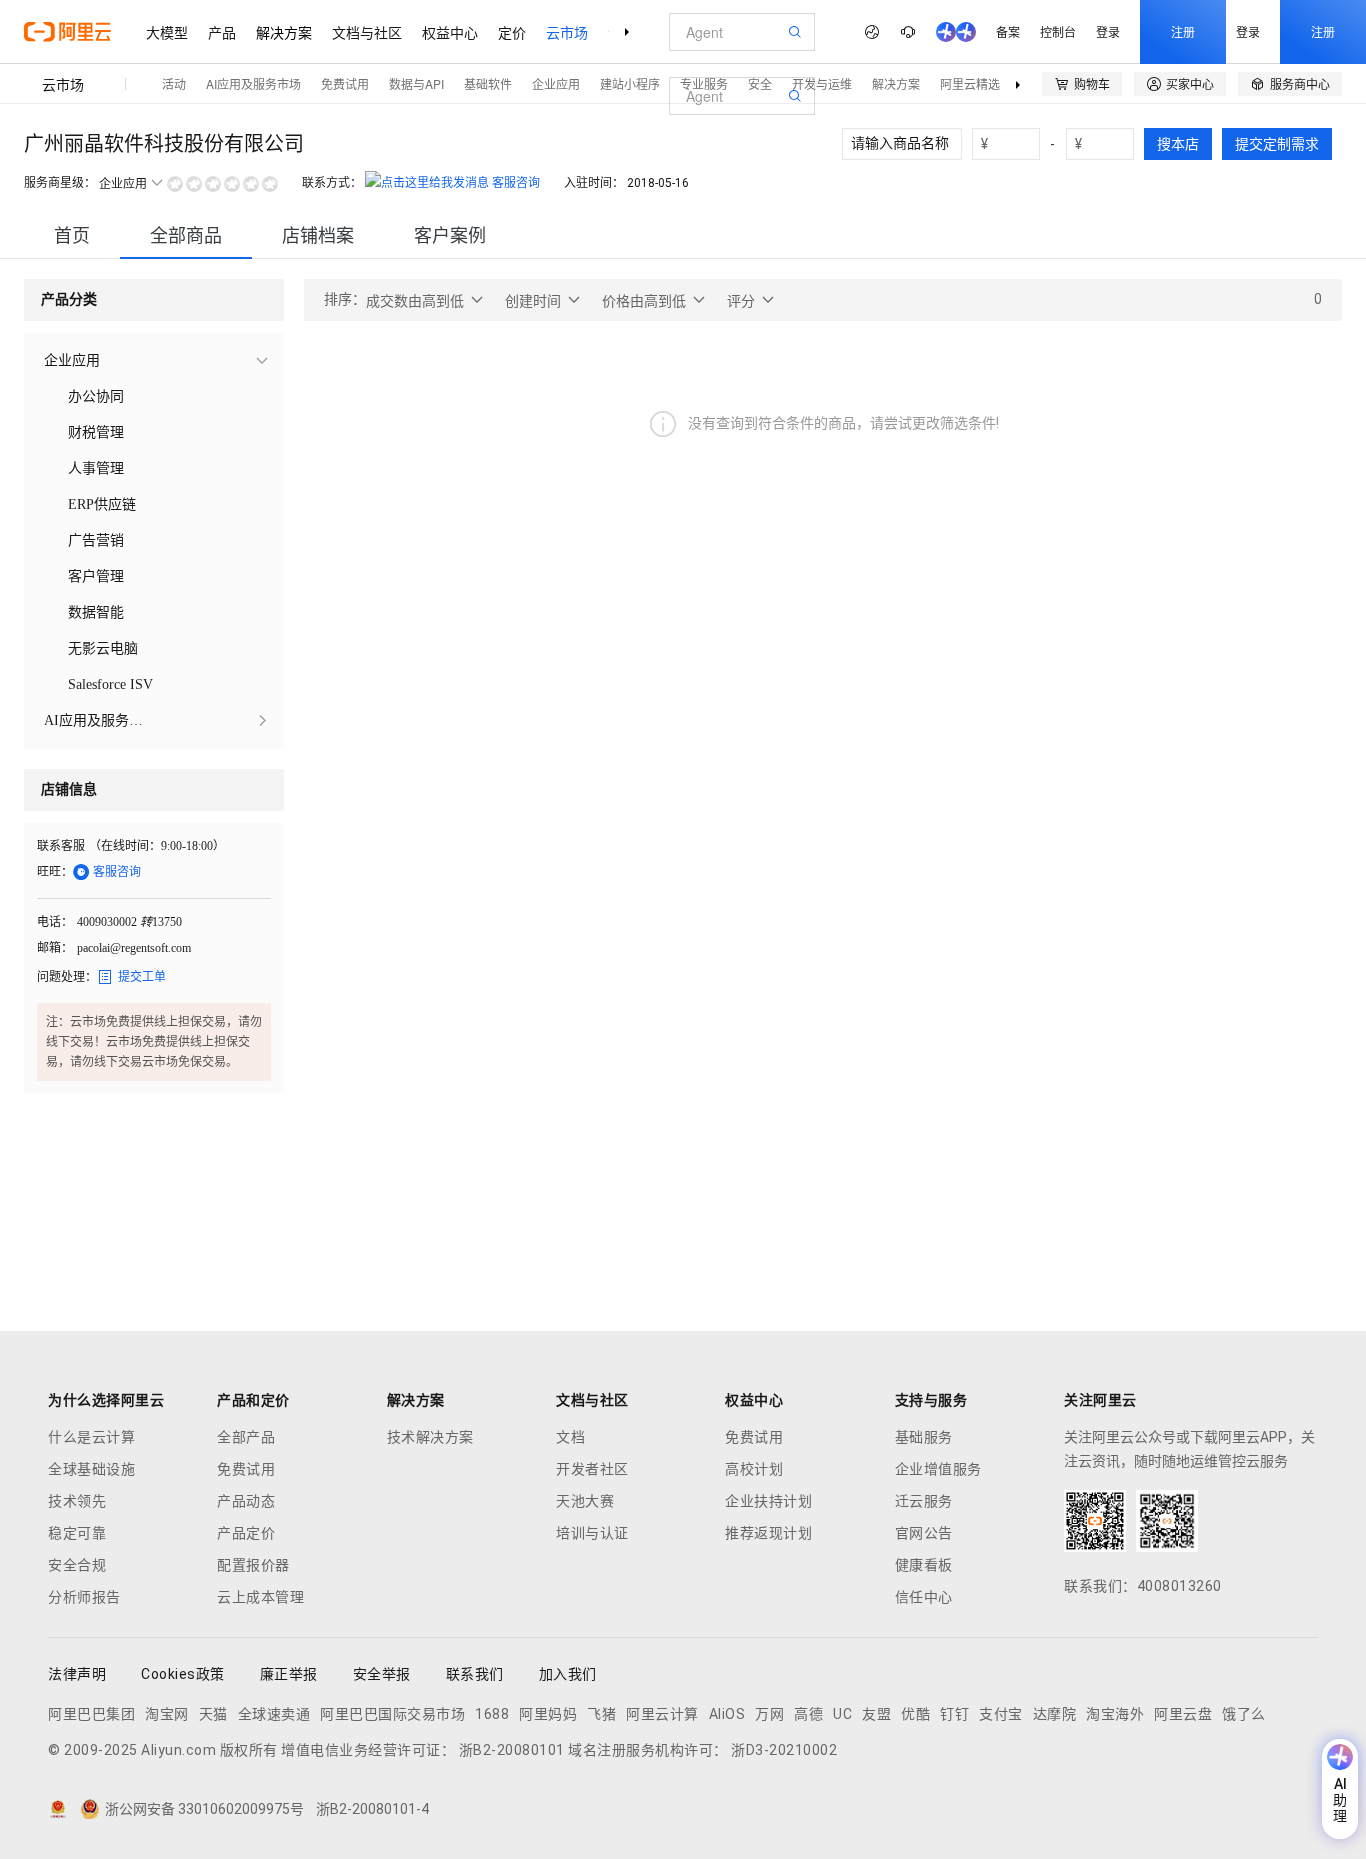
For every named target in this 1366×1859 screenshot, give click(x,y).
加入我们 (568, 1674)
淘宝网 (167, 1714)
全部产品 (246, 1437)
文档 (570, 1437)
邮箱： (55, 948)
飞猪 (601, 1714)
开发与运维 (822, 83)
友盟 (876, 1714)
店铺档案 (318, 235)
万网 (769, 1714)
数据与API (416, 83)
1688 (492, 1714)
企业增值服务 (938, 1469)
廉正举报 (289, 1674)
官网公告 (924, 1533)
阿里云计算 (662, 1714)
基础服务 (924, 1437)
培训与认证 (592, 1533)
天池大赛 (585, 1501)
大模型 (167, 32)
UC (842, 1714)
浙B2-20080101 (512, 1750)
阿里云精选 (970, 83)
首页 (72, 235)
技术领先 (77, 1501)
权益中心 (450, 32)
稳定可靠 (77, 1533)
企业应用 (556, 83)
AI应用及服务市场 (253, 83)
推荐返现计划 (768, 1533)
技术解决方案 (430, 1437)
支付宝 (1001, 1714)
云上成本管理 (260, 1597)
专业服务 (704, 83)
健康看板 (924, 1565)
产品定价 (246, 1533)
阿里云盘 (1183, 1714)
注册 (1183, 31)
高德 (808, 1714)
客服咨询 (516, 183)
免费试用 (345, 83)
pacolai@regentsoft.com (134, 948)
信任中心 (924, 1597)
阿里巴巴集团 (91, 1714)
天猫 (213, 1714)
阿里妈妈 (548, 1714)
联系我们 (475, 1674)
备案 (1008, 31)
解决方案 (284, 32)
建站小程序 (630, 83)
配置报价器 (253, 1565)
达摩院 (1055, 1714)
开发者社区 (592, 1469)
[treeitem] (154, 361)
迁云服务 (924, 1501)
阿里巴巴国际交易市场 (392, 1714)
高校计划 (754, 1469)
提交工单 (131, 977)
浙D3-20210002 (784, 1750)
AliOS (727, 1714)
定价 (512, 32)
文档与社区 (367, 32)
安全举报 (382, 1674)
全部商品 (186, 235)
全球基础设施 (91, 1469)
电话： (55, 922)
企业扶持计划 (768, 1501)
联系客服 (61, 846)
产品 (222, 32)
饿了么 (1244, 1714)
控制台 (1058, 31)
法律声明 (77, 1674)
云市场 (567, 32)
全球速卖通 (274, 1714)
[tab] (72, 235)
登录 (1108, 31)
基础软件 (488, 83)
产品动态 (246, 1501)
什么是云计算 (91, 1437)
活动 (174, 83)
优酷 (915, 1714)
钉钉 (954, 1714)
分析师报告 (84, 1597)
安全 (760, 83)
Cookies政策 (183, 1674)
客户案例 (450, 235)
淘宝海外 (1115, 1714)
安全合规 (77, 1565)
